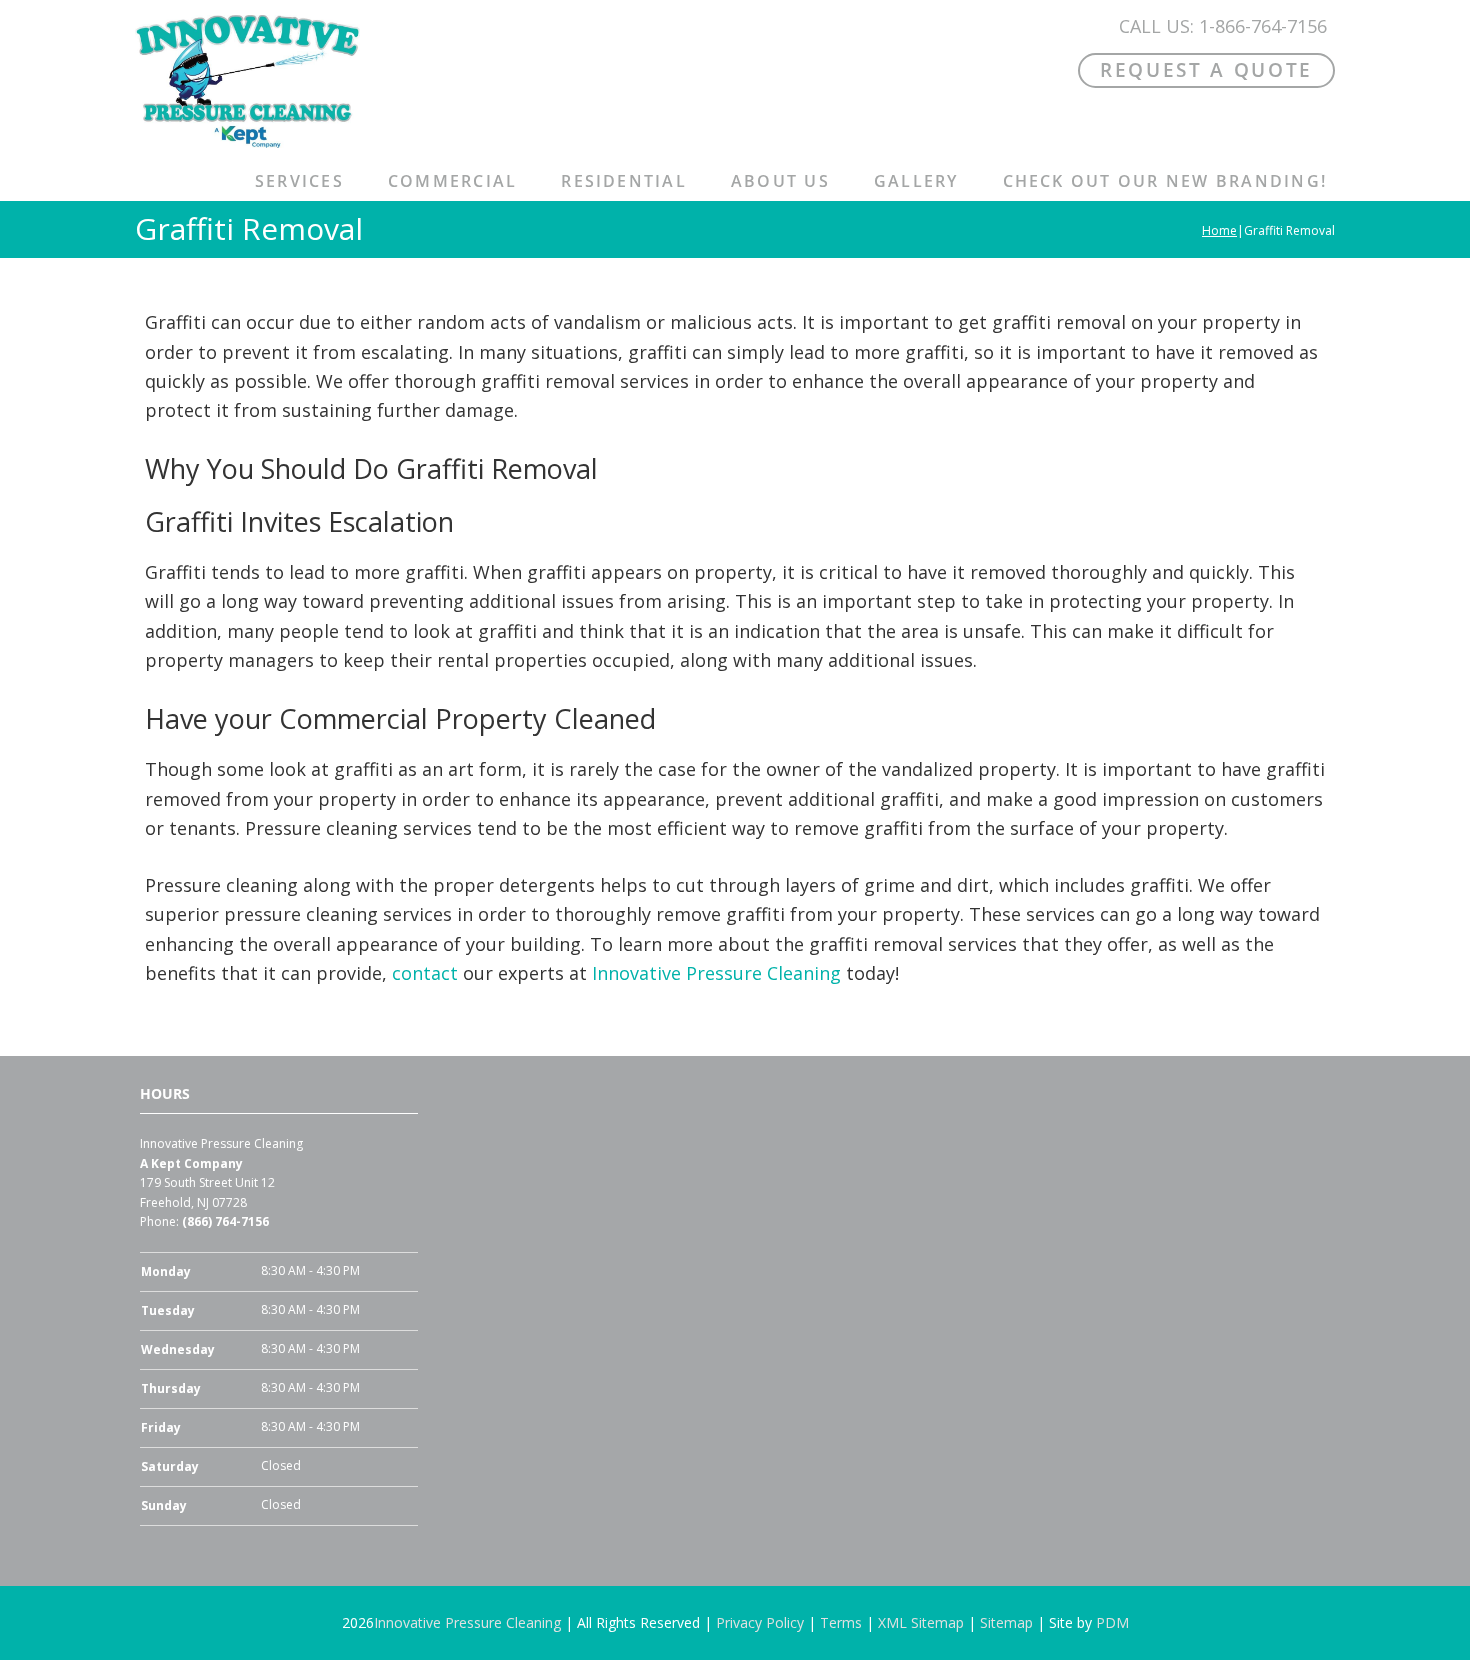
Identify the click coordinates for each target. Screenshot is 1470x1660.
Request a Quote (1206, 70)
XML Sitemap (921, 1622)
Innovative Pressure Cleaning (716, 973)
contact (425, 973)
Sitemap (1006, 1622)
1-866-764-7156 (1263, 26)
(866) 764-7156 (225, 1221)
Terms (841, 1622)
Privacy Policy (760, 1622)
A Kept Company (191, 1163)
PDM (1112, 1622)
